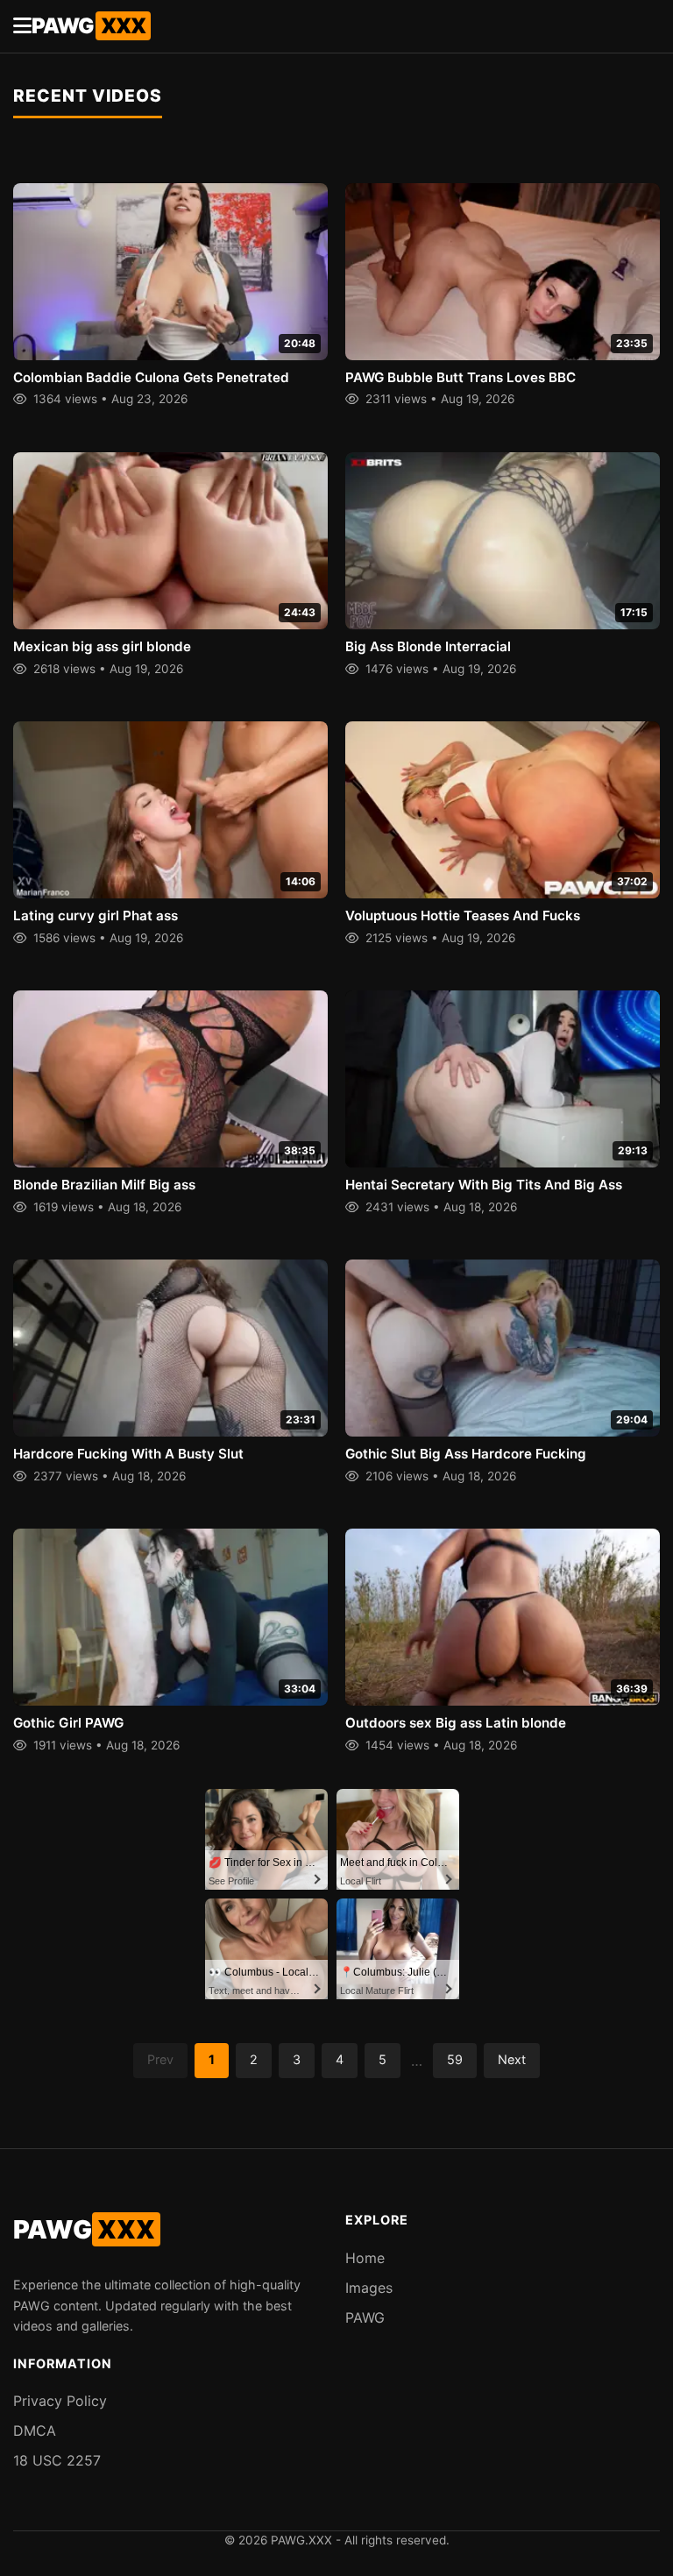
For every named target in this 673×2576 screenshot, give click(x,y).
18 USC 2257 (57, 2460)
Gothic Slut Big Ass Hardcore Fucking (466, 1454)
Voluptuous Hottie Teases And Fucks (463, 915)
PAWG (89, 26)
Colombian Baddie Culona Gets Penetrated (151, 377)
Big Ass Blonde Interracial (428, 646)
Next (512, 2059)
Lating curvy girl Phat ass (96, 915)
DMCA (35, 2431)
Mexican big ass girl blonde (102, 646)
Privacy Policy (60, 2401)
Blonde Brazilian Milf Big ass (104, 1185)
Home (365, 2258)
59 (455, 2059)
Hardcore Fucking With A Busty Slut (128, 1454)
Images (369, 2288)
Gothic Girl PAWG (68, 1723)
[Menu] (22, 26)
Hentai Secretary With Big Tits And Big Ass (484, 1185)
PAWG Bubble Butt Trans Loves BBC (460, 377)
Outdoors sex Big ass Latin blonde (456, 1723)
